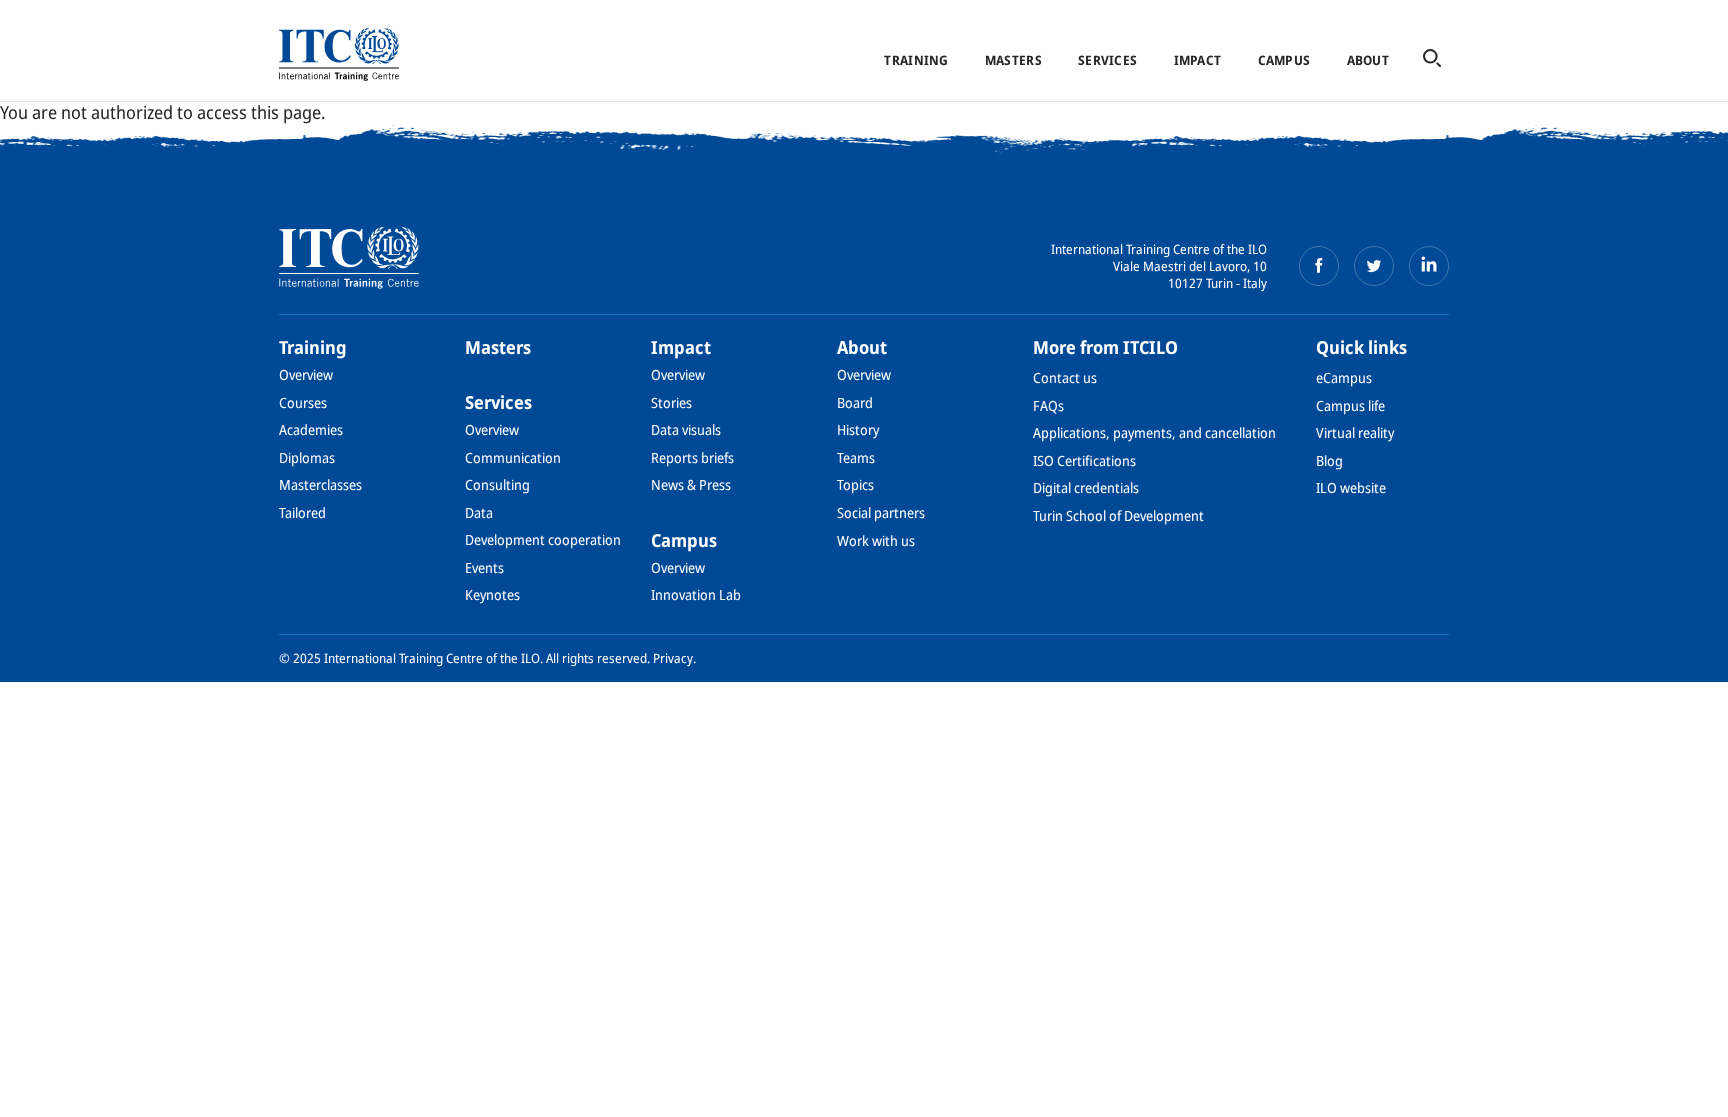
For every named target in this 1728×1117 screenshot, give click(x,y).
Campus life (1350, 405)
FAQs (1048, 405)
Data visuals (686, 429)
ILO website (1351, 487)
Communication (513, 457)
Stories (671, 402)
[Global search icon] (1432, 59)
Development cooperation (543, 539)
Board (855, 402)
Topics (855, 484)
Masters (1013, 60)
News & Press (691, 484)
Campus (1284, 60)
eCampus (1344, 377)
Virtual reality (1355, 432)
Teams (856, 457)
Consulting (497, 484)
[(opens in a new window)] (1319, 266)
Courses (303, 402)
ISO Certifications (1084, 460)
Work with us (876, 540)
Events (484, 567)
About (1368, 60)
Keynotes (492, 594)
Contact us (1065, 377)
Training (916, 60)
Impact (1198, 60)
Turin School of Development (1118, 515)
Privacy (673, 658)
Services (1107, 60)
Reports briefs (692, 457)
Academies (311, 429)
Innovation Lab (696, 594)
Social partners (881, 512)
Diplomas (307, 457)
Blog (1329, 460)
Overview (306, 374)
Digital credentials (1086, 487)
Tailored (302, 512)
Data (479, 512)
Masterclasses (320, 484)
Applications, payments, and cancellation (1154, 432)
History (858, 429)
